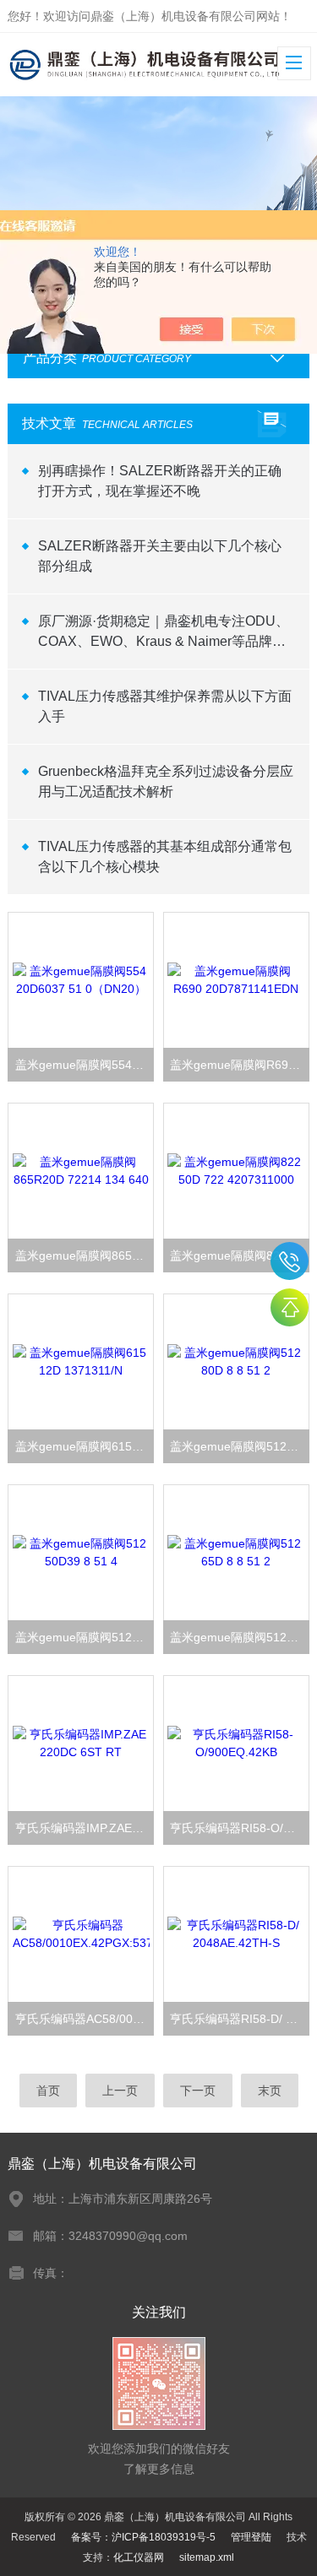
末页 (270, 2091)
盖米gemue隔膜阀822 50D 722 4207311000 (239, 1255)
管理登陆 (251, 2537)
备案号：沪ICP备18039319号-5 (143, 2537)
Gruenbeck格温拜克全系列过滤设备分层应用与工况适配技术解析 (166, 781)
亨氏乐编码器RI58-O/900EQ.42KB (239, 1828)
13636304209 (290, 1261)
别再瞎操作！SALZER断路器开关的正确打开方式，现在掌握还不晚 (160, 481)
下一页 (198, 2091)
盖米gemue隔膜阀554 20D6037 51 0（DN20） (85, 1065)
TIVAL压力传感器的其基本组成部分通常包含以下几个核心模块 (165, 857)
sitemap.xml (207, 2557)
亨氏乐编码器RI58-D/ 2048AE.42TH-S (239, 2019)
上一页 (120, 2091)
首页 (48, 2091)
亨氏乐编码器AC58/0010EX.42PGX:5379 (85, 2019)
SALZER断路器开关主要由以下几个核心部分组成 (160, 556)
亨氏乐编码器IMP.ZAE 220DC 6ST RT (85, 1828)
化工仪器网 (139, 2557)
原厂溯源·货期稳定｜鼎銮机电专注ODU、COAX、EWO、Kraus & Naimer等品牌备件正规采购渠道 (164, 633)
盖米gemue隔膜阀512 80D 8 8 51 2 (239, 1446)
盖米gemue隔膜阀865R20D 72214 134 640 (85, 1255)
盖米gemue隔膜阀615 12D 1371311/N (85, 1446)
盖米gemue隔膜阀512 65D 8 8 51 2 (239, 1637)
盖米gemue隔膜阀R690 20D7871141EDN (239, 1065)
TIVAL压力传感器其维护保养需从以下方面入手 (165, 706)
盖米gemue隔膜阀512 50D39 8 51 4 (85, 1637)
